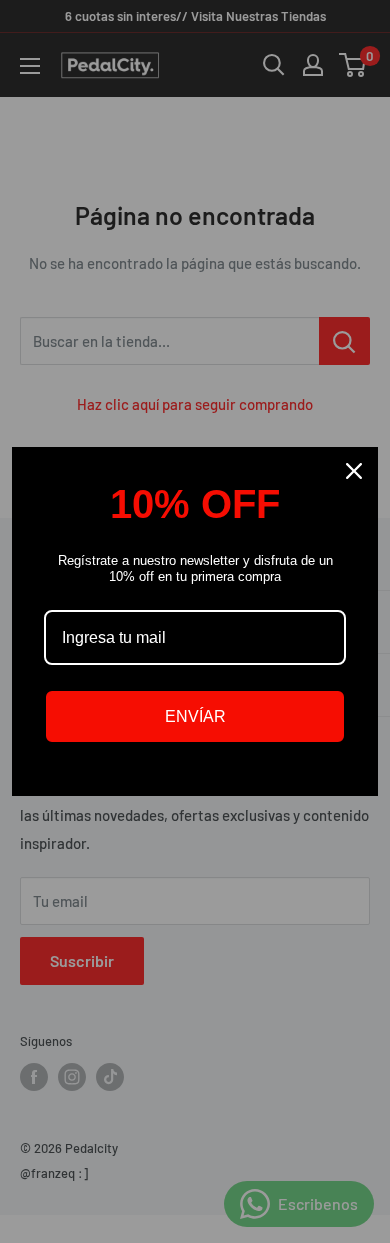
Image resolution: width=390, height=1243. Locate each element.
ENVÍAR (195, 716)
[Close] (354, 471)
